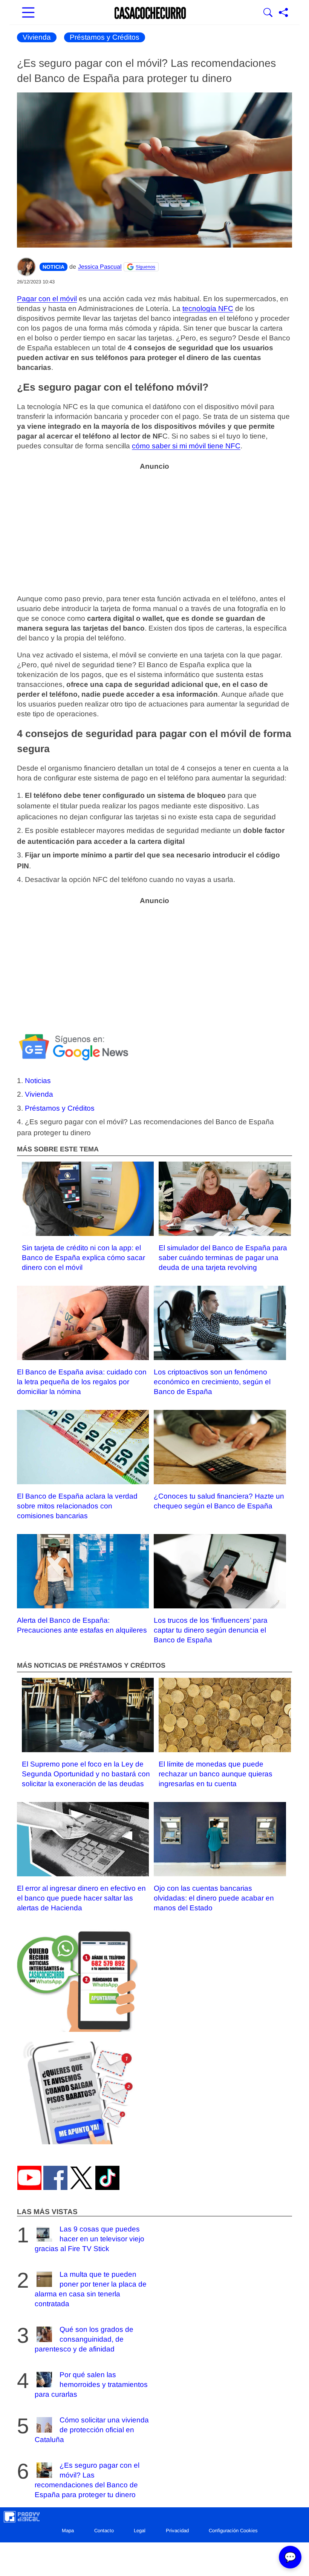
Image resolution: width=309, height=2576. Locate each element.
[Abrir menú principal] (28, 13)
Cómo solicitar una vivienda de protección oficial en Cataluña (92, 2429)
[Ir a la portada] (150, 13)
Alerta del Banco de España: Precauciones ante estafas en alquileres (82, 1625)
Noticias (38, 1081)
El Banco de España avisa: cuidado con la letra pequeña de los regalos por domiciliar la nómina (82, 1382)
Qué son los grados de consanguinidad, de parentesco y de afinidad (84, 2339)
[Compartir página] (283, 13)
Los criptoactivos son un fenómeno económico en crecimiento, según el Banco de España (212, 1382)
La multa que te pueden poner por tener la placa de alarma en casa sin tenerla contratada (91, 2289)
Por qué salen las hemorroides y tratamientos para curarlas (91, 2384)
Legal (140, 2531)
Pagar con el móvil (47, 299)
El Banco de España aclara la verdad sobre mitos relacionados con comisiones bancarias (77, 1506)
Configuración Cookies (233, 2531)
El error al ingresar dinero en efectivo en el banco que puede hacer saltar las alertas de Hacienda (81, 1898)
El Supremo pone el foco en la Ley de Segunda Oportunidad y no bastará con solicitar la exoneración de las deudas (86, 1774)
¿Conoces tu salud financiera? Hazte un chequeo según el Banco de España (219, 1501)
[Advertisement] (154, 528)
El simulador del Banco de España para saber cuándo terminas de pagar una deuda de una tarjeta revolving (223, 1258)
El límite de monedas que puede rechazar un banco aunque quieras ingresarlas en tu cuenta (216, 1774)
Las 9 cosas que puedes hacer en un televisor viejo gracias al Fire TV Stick (89, 2238)
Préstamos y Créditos (105, 37)
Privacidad (177, 2531)
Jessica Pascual (100, 267)
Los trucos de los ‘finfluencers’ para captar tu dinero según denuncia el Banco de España (211, 1630)
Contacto (104, 2531)
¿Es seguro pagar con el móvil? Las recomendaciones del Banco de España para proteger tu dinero (87, 2480)
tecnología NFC (208, 309)
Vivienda (37, 37)
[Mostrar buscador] (268, 13)
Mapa (68, 2531)
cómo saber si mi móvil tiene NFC (186, 446)
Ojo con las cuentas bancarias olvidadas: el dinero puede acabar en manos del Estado (214, 1898)
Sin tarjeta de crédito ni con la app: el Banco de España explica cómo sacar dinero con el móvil (83, 1258)
